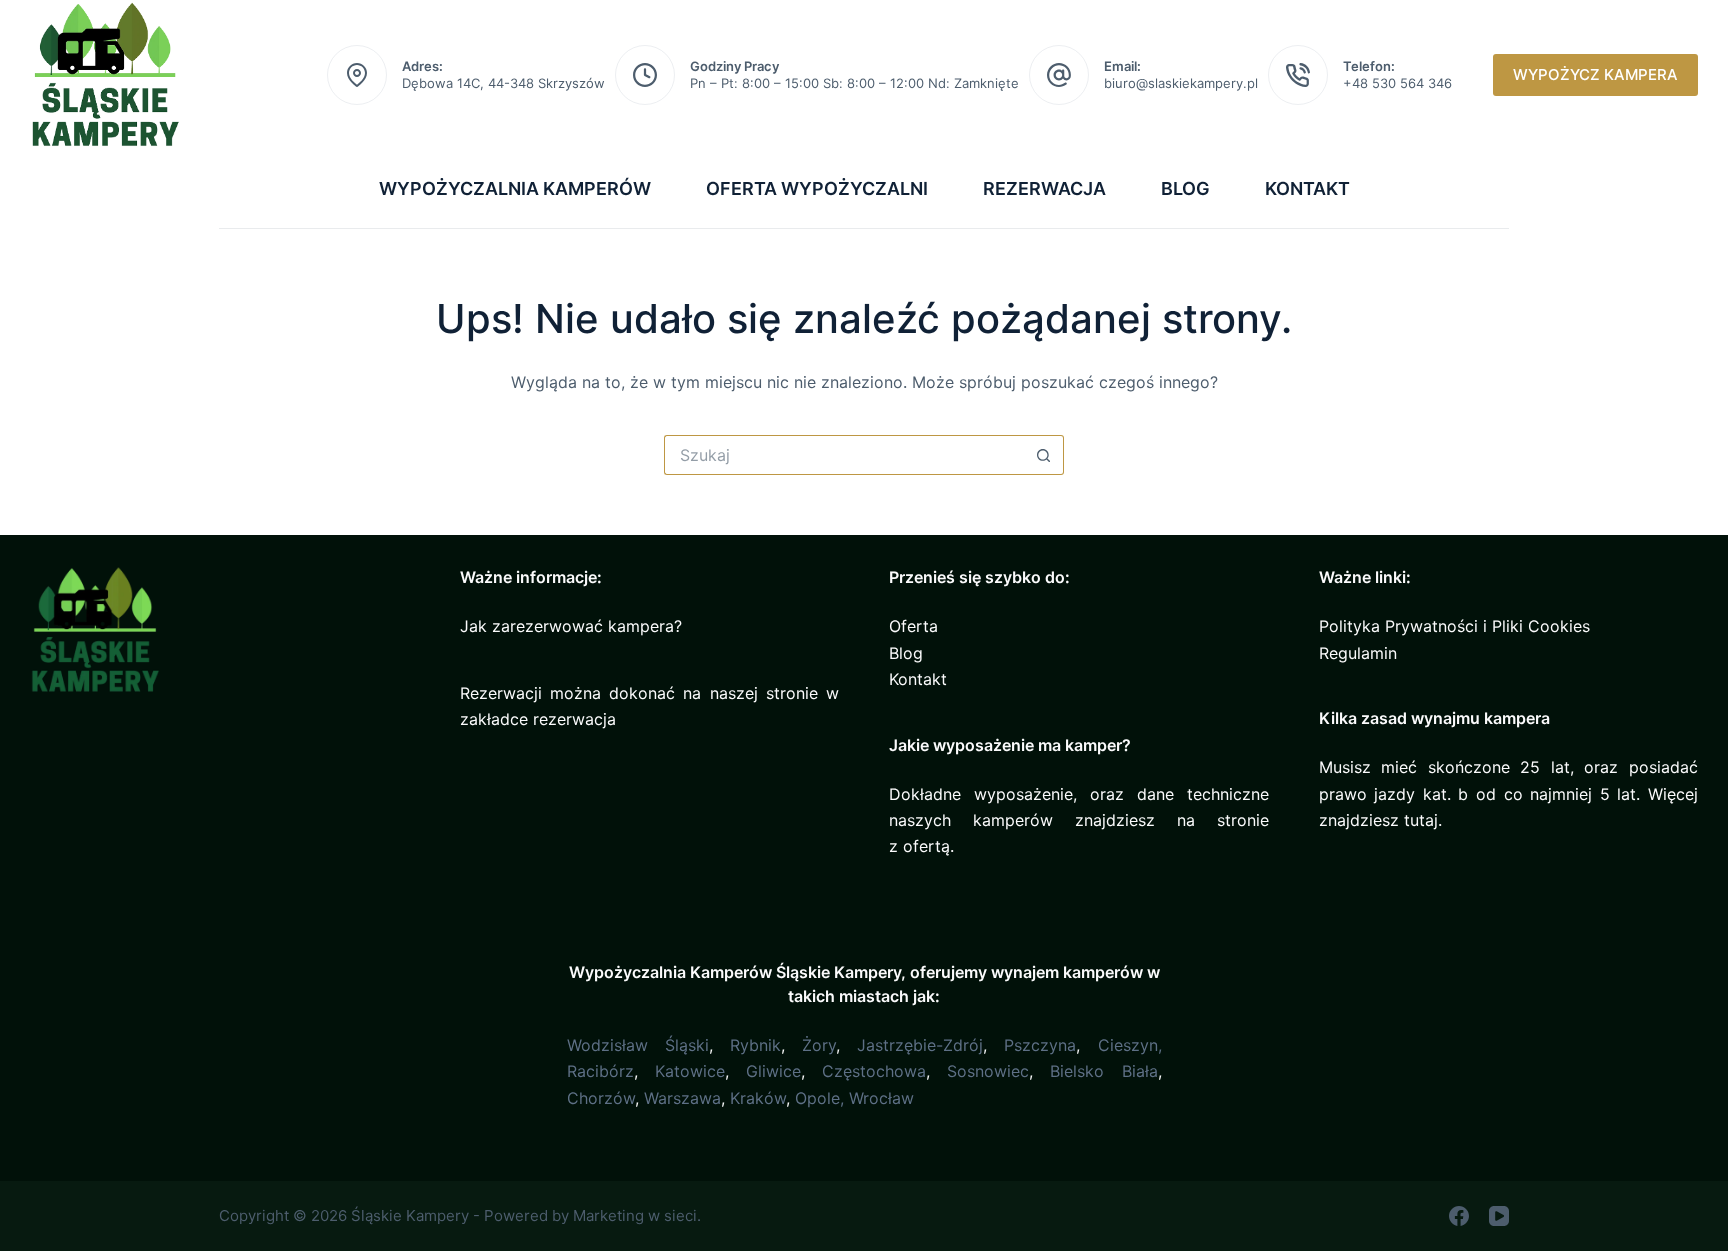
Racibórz (600, 1071)
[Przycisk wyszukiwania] (1044, 455)
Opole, (819, 1098)
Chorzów (601, 1098)
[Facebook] (1459, 1216)
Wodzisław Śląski (638, 1045)
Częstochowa (874, 1071)
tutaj (1421, 820)
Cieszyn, (1130, 1045)
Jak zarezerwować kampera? (571, 626)
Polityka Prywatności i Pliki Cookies (1454, 626)
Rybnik (755, 1045)
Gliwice (773, 1071)
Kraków (758, 1098)
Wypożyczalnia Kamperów (515, 188)
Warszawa (682, 1098)
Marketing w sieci (635, 1215)
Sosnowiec (988, 1071)
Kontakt (1307, 188)
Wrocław (881, 1098)
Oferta (913, 626)
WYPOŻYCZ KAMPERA (1595, 74)
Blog (1185, 188)
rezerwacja (574, 719)
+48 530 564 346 (1397, 83)
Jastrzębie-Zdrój (920, 1045)
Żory (819, 1045)
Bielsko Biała (1103, 1071)
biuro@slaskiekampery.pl (1181, 83)
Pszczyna (1040, 1045)
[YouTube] (1499, 1216)
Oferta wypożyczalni (817, 188)
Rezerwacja (1044, 188)
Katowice (690, 1071)
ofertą (926, 846)
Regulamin (1358, 653)
